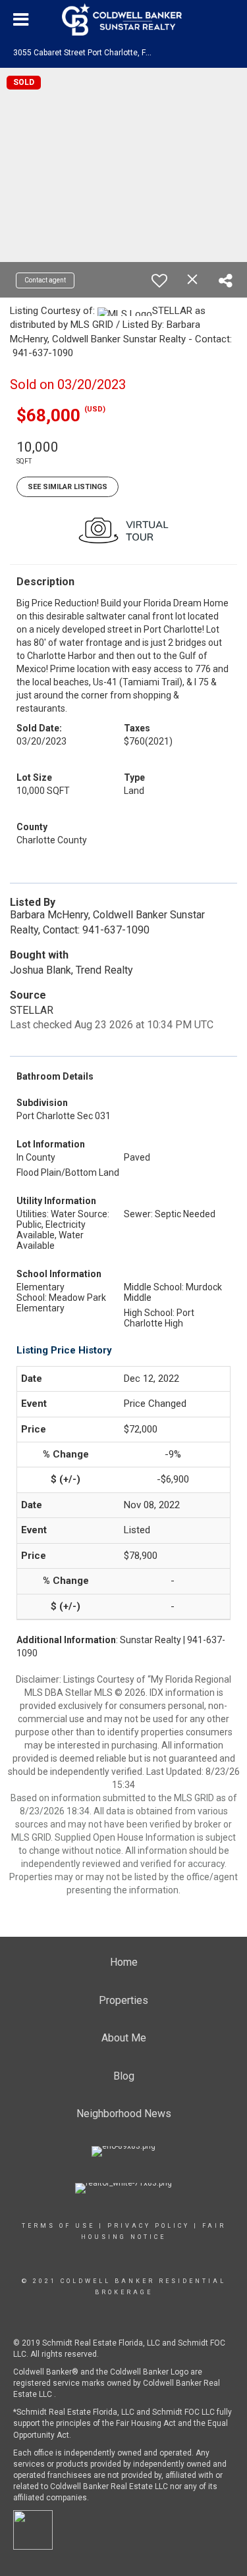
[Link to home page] (124, 20)
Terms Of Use (58, 2226)
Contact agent (45, 280)
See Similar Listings (68, 487)
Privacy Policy (149, 2226)
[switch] (159, 280)
